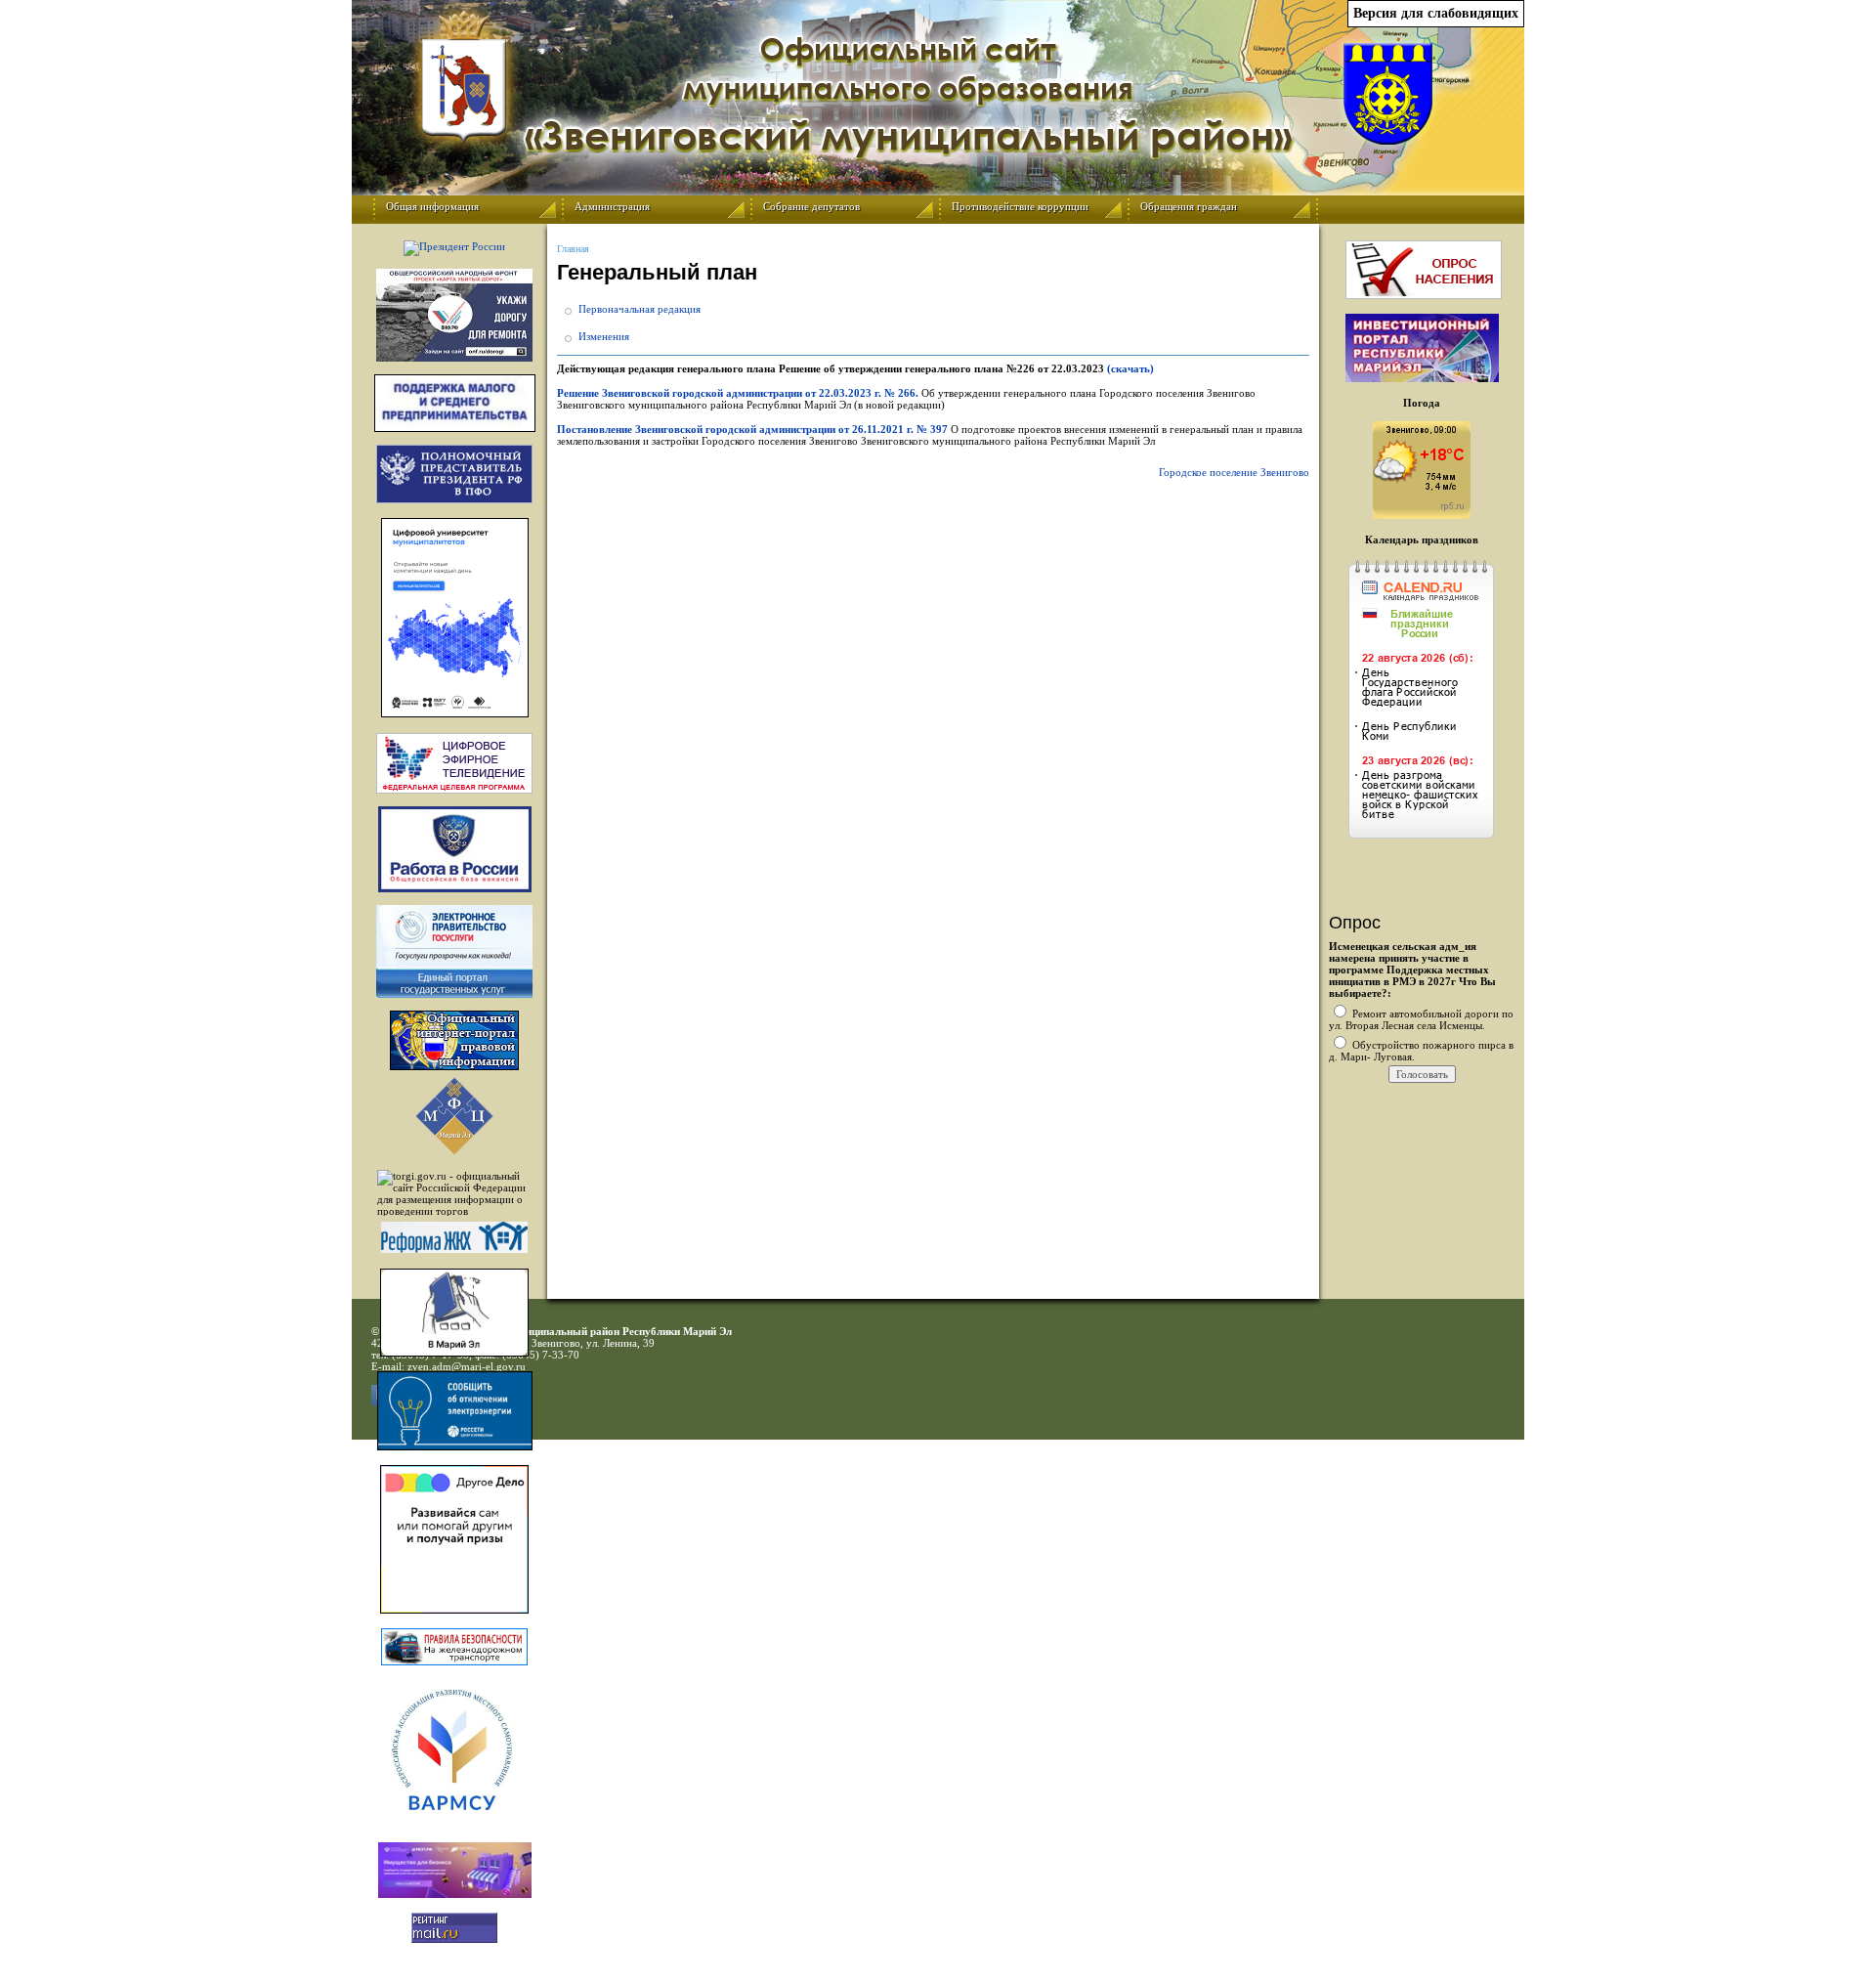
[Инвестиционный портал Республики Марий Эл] (1422, 378)
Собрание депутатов (811, 206)
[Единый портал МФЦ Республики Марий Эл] (454, 1151)
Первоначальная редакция (640, 309)
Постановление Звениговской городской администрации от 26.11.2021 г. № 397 (752, 429)
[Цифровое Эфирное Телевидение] (454, 763)
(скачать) (1130, 368)
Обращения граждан (1189, 206)
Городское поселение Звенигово (1234, 472)
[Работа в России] (454, 849)
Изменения (604, 336)
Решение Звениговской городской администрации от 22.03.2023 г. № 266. (739, 393)
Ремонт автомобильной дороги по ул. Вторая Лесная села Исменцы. (1421, 1019)
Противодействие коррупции (1020, 206)
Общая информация (432, 206)
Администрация (612, 206)
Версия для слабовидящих (1436, 13)
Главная (573, 249)
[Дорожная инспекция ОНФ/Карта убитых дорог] (454, 315)
